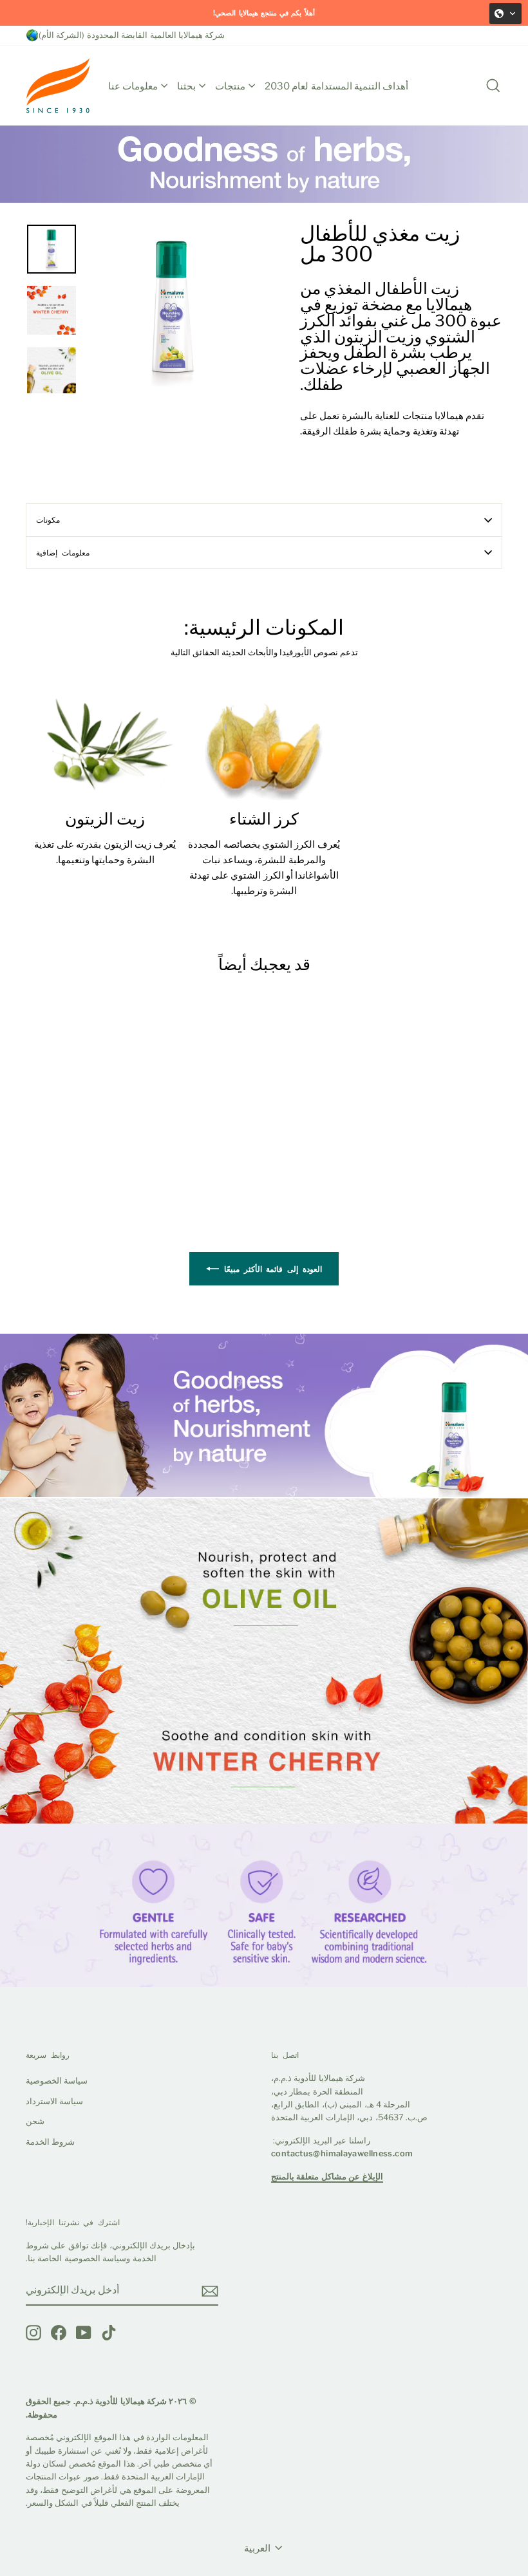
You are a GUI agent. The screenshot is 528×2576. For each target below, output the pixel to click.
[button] (505, 14)
